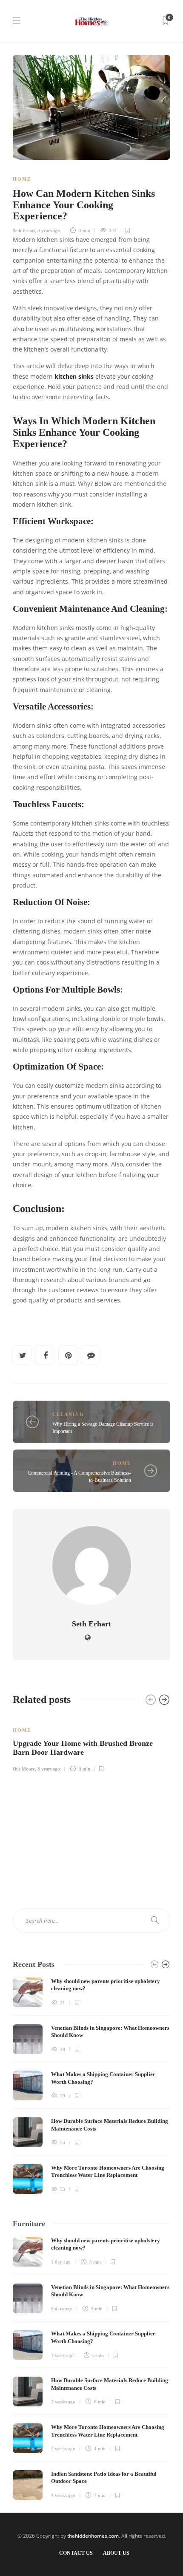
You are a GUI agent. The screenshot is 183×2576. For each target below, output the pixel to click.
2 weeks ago (63, 2402)
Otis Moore (24, 1769)
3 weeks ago (63, 2448)
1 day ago (61, 2262)
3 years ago (49, 230)
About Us (116, 2553)
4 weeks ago (63, 2495)
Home (22, 179)
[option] (91, 1744)
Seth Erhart (24, 230)
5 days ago (62, 2309)
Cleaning (68, 1414)
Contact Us (76, 2553)
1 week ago (62, 2355)
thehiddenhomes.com (93, 2536)
